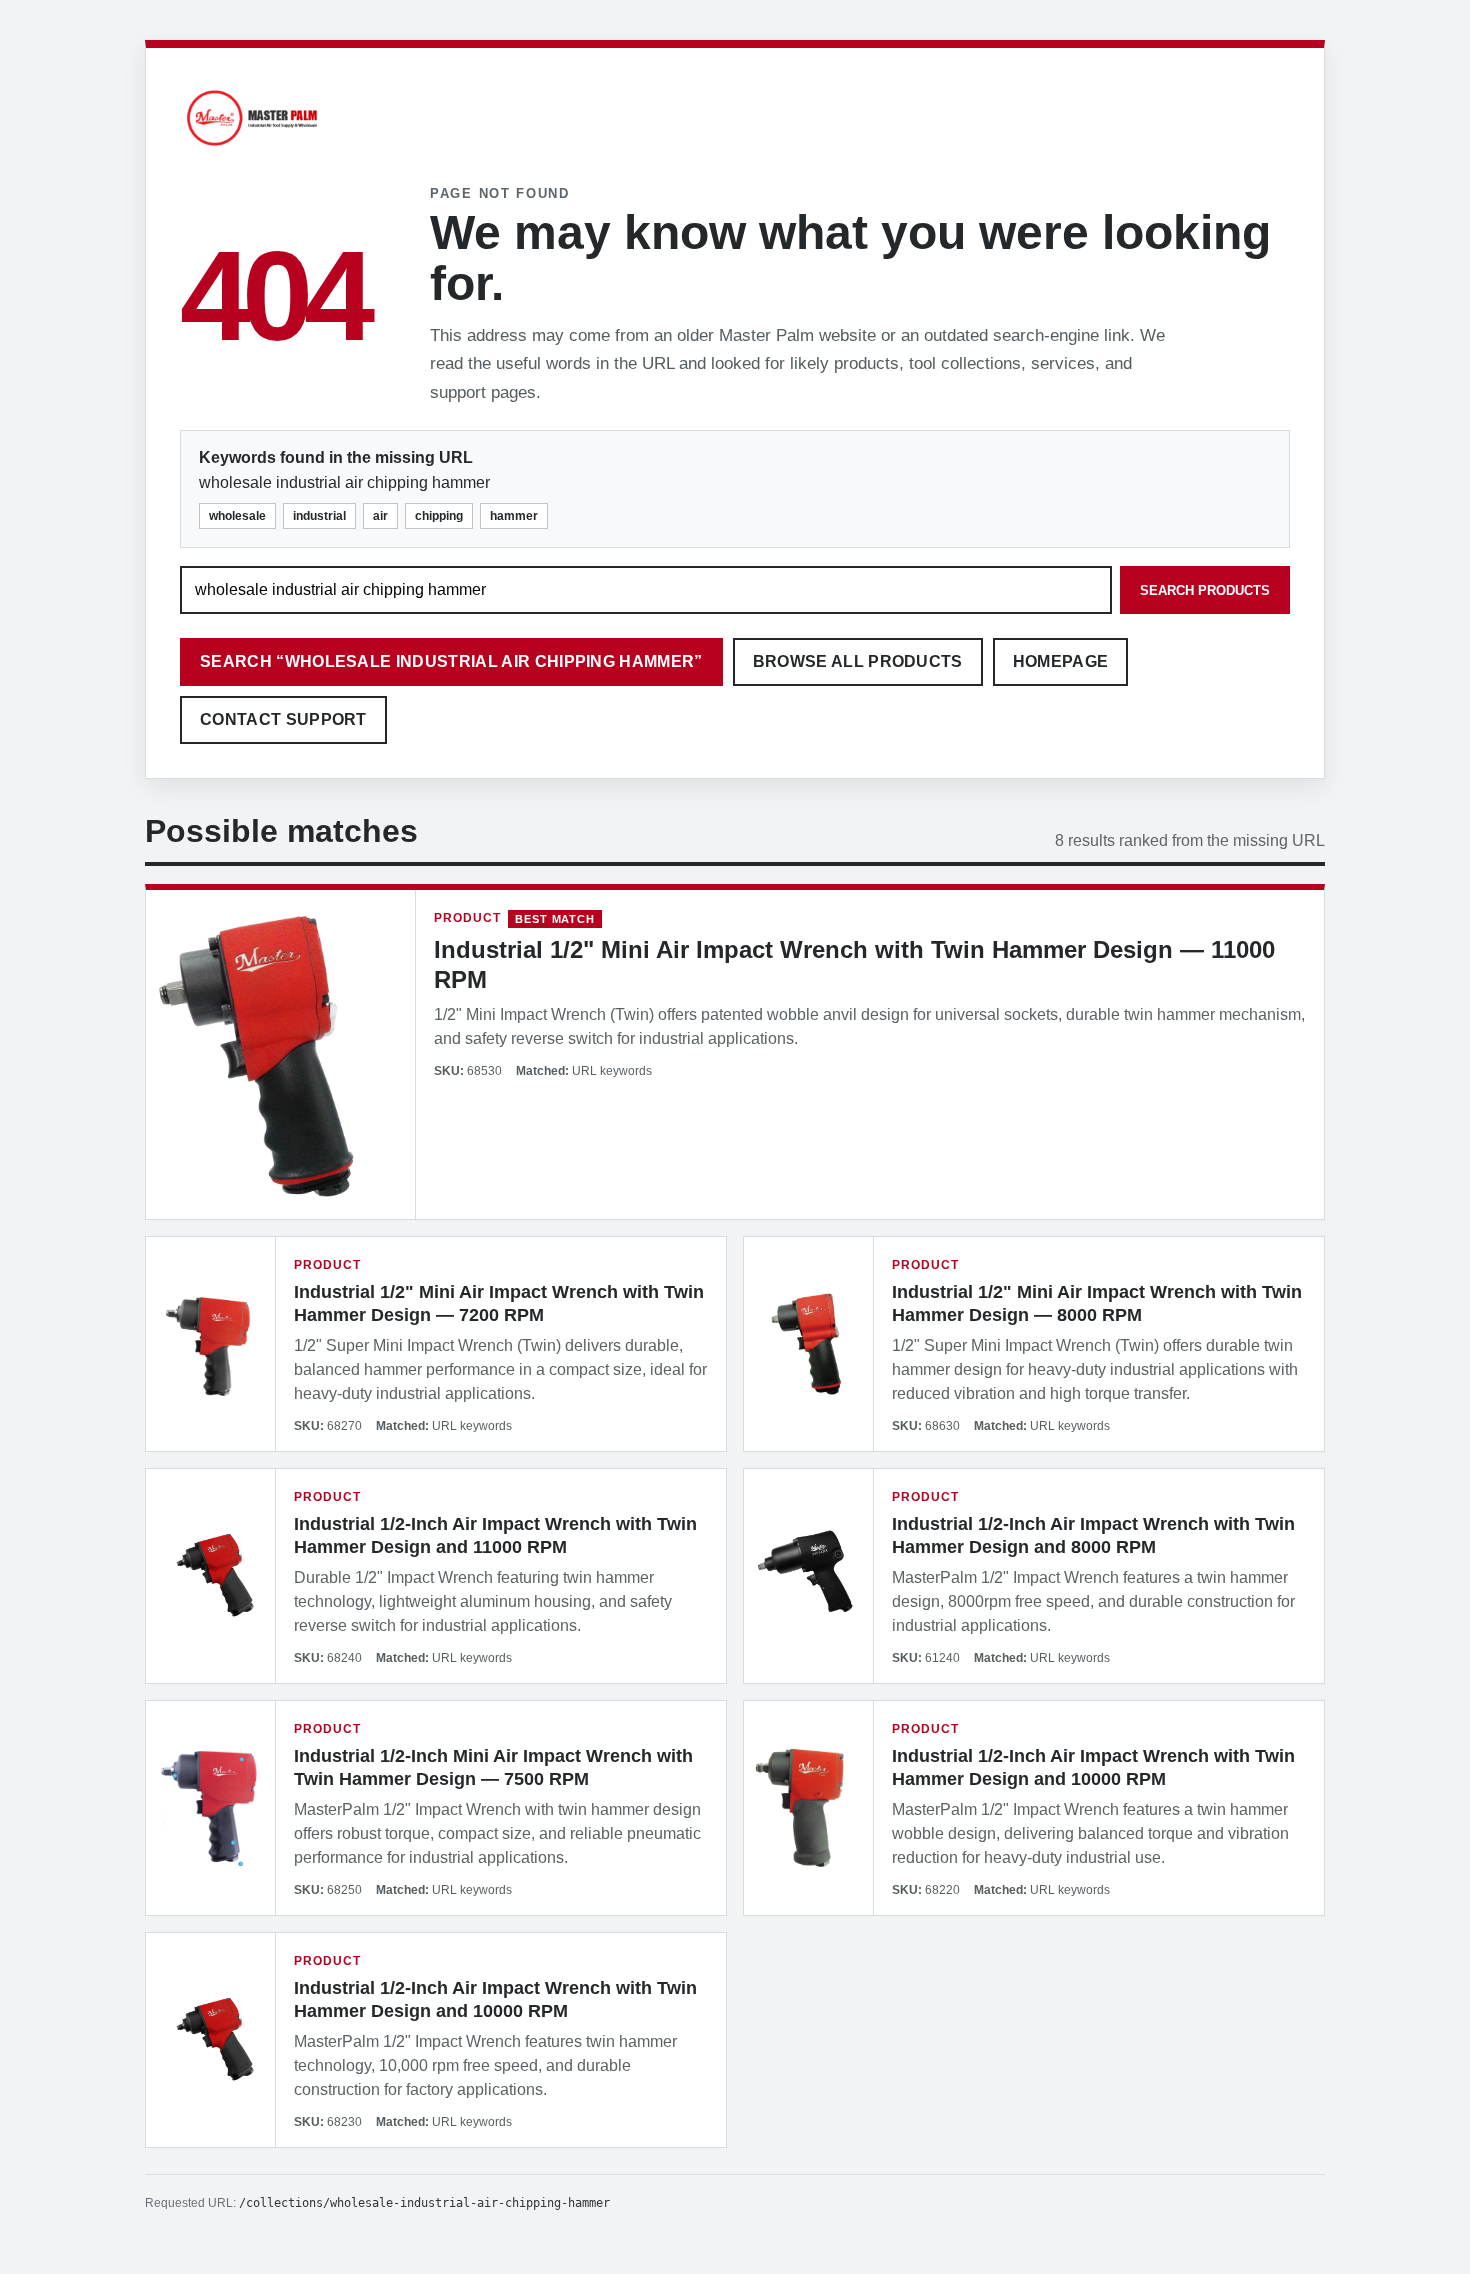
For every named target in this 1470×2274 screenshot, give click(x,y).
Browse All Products (858, 661)
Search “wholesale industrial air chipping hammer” (451, 661)
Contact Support (283, 719)
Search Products (1205, 590)
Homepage (1061, 661)
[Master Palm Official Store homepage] (252, 148)
